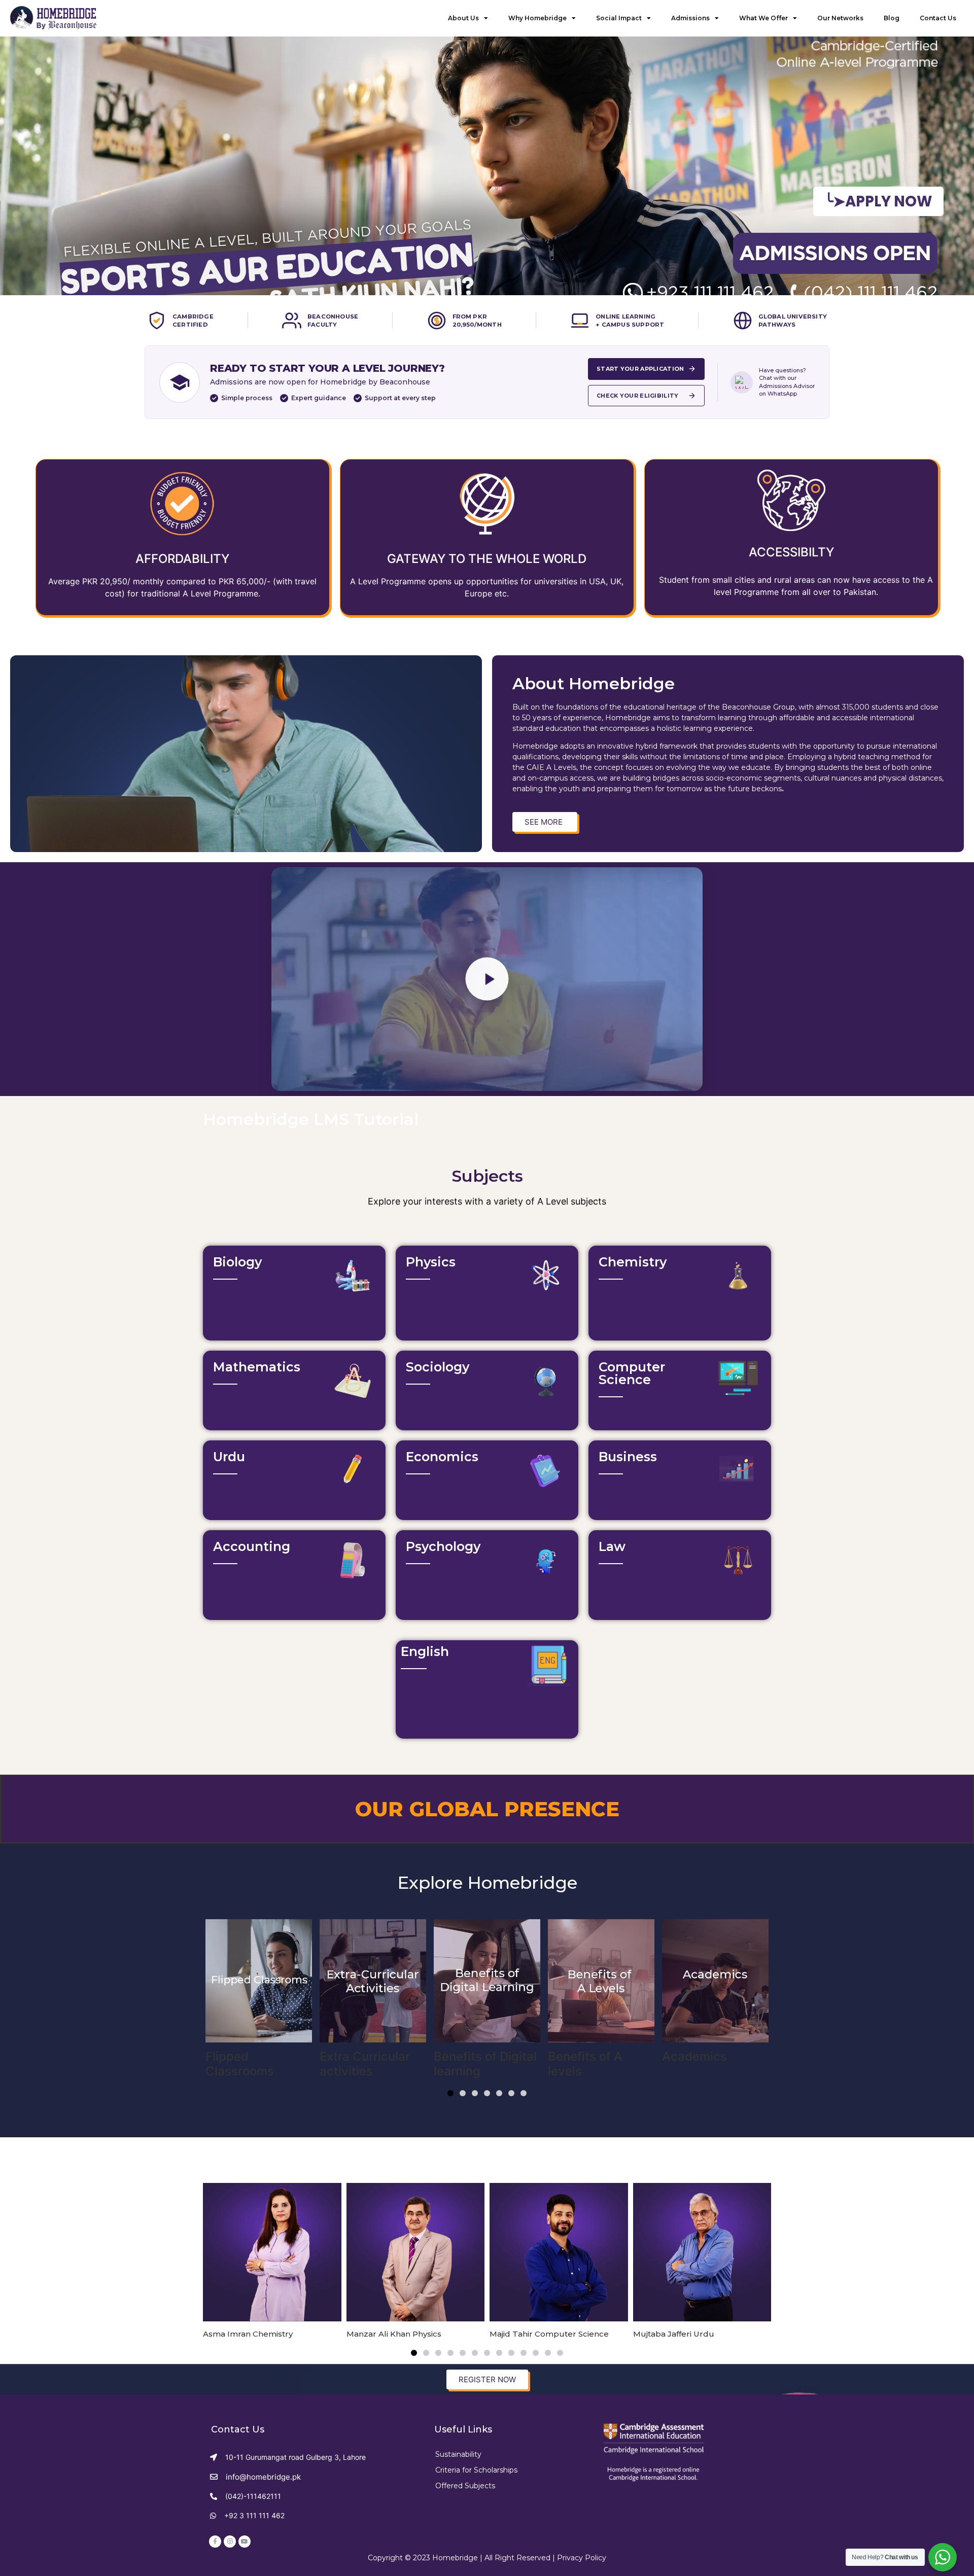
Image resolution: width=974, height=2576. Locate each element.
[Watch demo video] (214, 1302)
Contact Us (938, 18)
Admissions (690, 18)
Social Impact (619, 18)
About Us (463, 18)
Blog (892, 18)
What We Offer (763, 18)
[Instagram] (230, 2542)
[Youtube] (245, 2542)
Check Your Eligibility (638, 396)
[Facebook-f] (215, 2542)
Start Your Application (640, 369)
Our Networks (840, 18)
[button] (450, 2093)
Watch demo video (264, 1306)
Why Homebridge (537, 18)
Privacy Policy (582, 2558)
